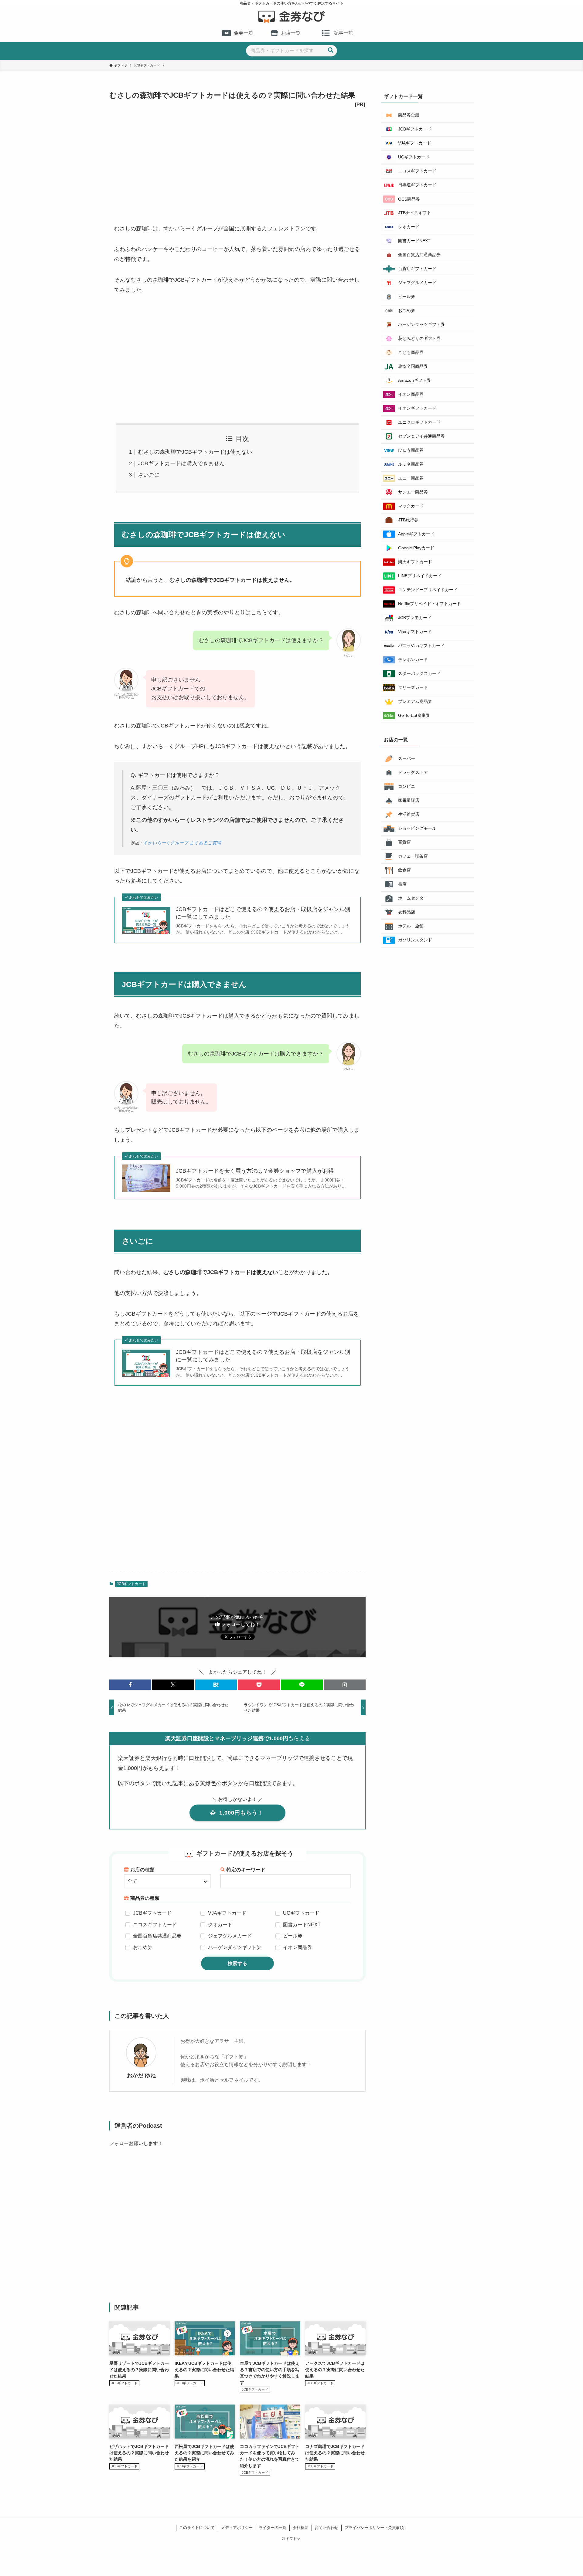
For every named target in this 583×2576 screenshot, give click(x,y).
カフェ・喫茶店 (413, 856)
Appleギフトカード (416, 534)
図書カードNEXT (302, 1925)
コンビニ (407, 786)
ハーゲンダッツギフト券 (235, 1947)
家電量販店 (409, 800)
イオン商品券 (298, 1947)
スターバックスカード (419, 673)
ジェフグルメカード (230, 1936)
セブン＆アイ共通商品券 (421, 436)
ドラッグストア (413, 772)
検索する (237, 1963)
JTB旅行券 (408, 520)
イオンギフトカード (417, 408)
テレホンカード (413, 659)
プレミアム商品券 (415, 701)
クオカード (220, 1925)
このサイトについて (197, 2528)
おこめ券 (143, 1947)
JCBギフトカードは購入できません (181, 463)
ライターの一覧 (273, 2528)
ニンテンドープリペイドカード (428, 590)
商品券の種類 (145, 1898)
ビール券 (293, 1936)
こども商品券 (411, 352)
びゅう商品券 (411, 450)
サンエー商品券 (413, 492)
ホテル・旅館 (411, 926)
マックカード (411, 506)
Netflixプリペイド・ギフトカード (430, 604)
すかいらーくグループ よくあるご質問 (182, 843)
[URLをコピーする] (345, 1685)
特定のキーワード (246, 1870)
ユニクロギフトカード (419, 422)
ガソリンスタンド (415, 940)
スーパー (407, 758)
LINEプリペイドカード (420, 576)
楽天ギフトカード (415, 562)
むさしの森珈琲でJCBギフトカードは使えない (195, 452)
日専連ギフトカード (417, 185)
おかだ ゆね (141, 2076)
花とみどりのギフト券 (419, 338)
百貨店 (404, 842)
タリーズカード (413, 687)
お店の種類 (142, 1870)
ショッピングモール (417, 828)
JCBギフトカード (131, 1584)
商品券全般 (409, 115)
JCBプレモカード (415, 618)
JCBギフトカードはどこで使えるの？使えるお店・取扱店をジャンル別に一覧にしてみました (263, 913)
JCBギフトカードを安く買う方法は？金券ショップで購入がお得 (255, 1171)
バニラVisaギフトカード (421, 646)
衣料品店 (407, 912)
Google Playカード (416, 548)
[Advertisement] (237, 159)
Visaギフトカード (415, 632)
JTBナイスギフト (415, 213)
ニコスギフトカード (155, 1925)
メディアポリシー (237, 2528)
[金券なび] (291, 17)
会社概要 (301, 2528)
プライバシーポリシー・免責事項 (374, 2528)
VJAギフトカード (227, 1913)
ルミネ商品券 (411, 464)
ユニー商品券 (411, 478)
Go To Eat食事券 (414, 715)
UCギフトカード (301, 1913)
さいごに (149, 475)
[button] (130, 1685)
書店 (402, 884)
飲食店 (404, 870)
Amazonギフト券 (414, 380)
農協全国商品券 (413, 366)
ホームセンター (413, 898)
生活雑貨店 (409, 814)
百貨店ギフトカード (417, 269)
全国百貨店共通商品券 (157, 1936)
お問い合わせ (326, 2528)
